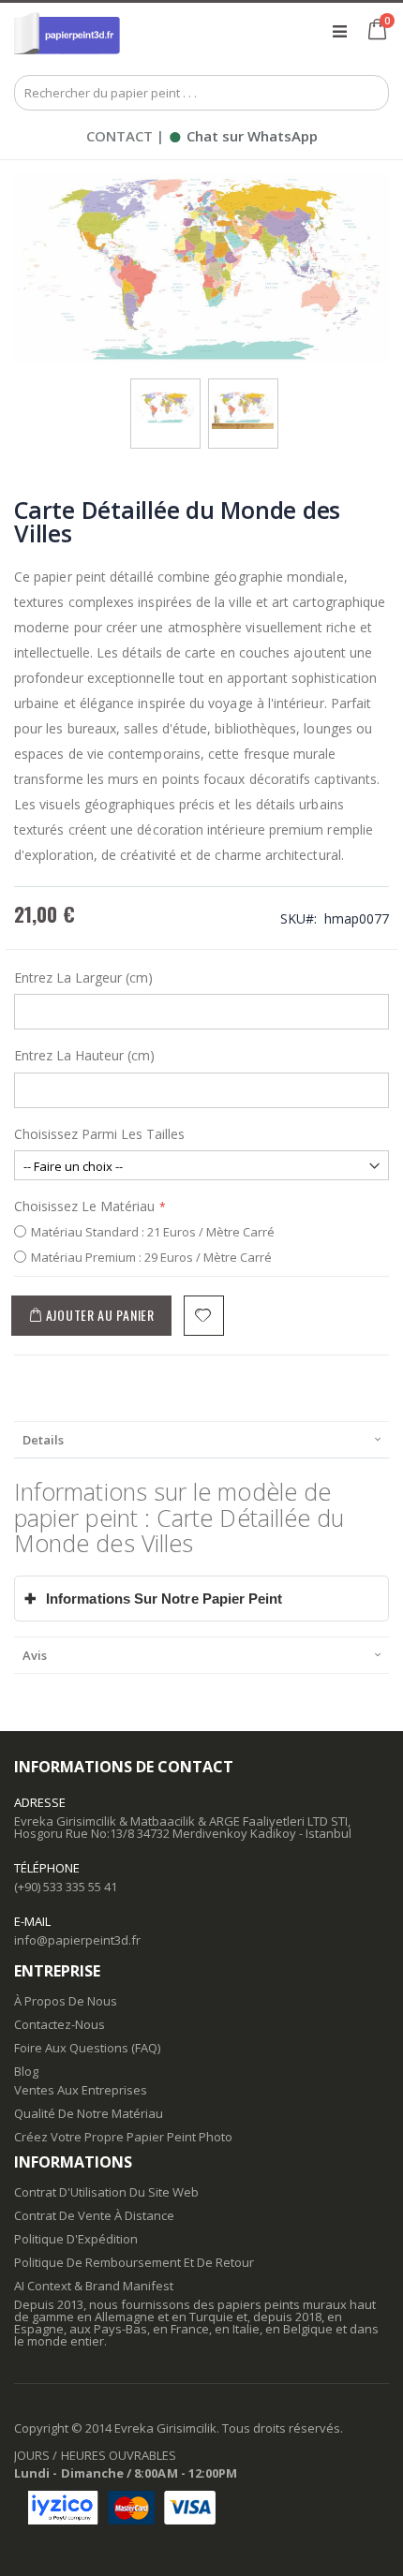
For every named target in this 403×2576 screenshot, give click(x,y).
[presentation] (201, 1439)
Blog (26, 2071)
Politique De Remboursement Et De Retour (134, 2262)
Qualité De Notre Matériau (89, 2113)
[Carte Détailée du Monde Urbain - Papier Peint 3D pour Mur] (165, 397)
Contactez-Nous (60, 2024)
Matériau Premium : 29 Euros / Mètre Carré (151, 1257)
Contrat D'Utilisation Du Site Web (106, 2192)
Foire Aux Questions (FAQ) (87, 2048)
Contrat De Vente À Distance (94, 2215)
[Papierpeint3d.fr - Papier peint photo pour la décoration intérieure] (67, 31)
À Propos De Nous (66, 2001)
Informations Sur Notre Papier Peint (154, 1599)
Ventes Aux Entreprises (81, 2090)
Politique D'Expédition (76, 2239)
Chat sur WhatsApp (243, 136)
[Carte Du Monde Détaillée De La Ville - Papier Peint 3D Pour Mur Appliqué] (243, 397)
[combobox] (201, 93)
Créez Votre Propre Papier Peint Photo (123, 2137)
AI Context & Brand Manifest (94, 2286)
